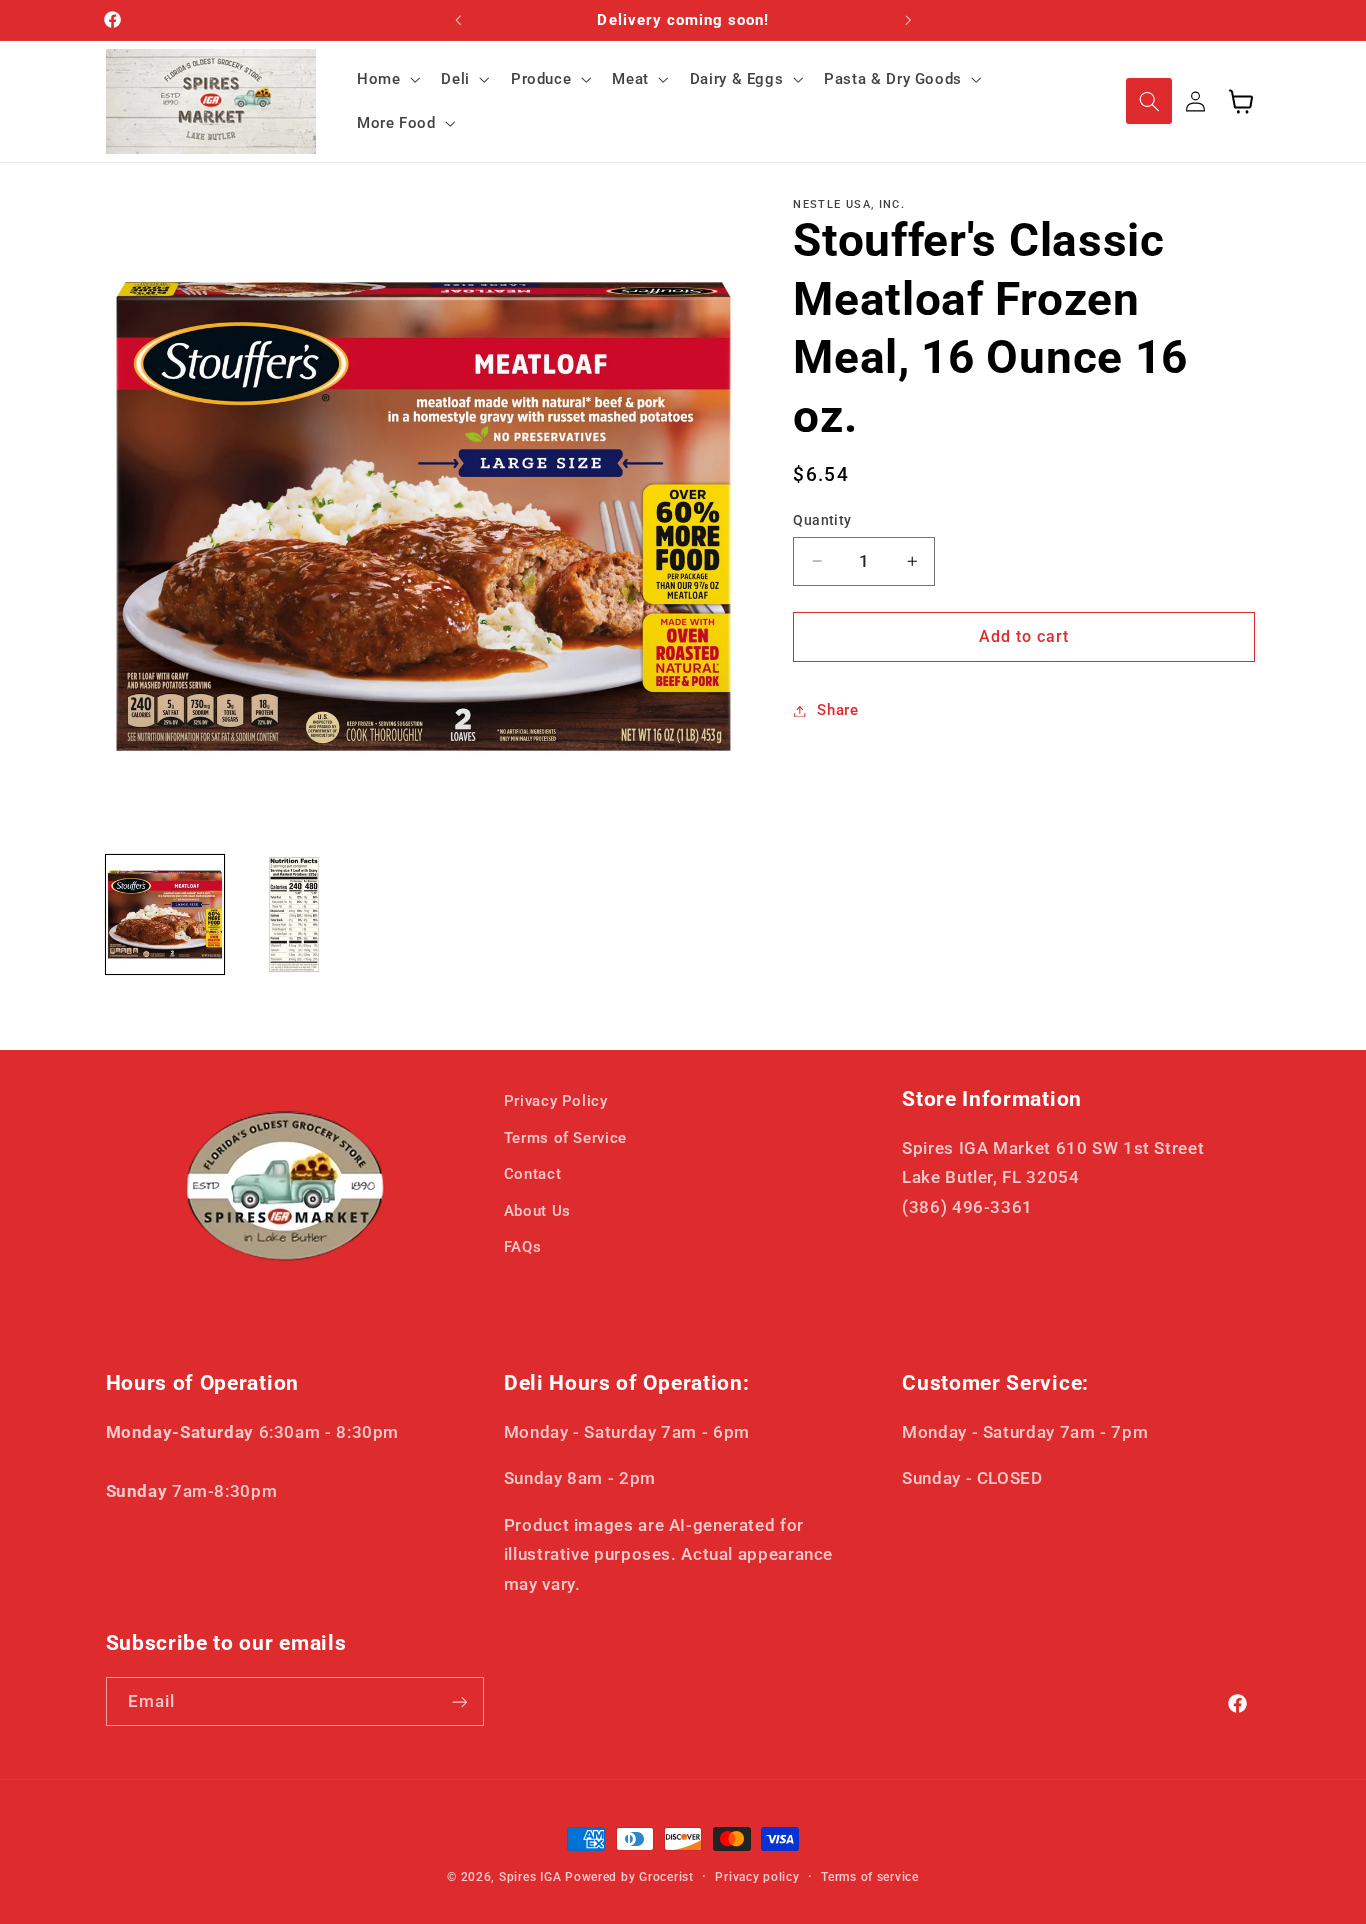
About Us (537, 1210)
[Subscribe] (459, 1701)
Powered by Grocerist (629, 1877)
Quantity (822, 520)
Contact (532, 1173)
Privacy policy (757, 1877)
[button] (386, 79)
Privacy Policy (556, 1101)
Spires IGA (530, 1877)
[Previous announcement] (458, 20)
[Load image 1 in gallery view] (165, 914)
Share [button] (837, 710)
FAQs (523, 1246)
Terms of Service (565, 1137)
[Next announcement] (908, 20)
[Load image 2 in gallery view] (294, 914)
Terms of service (870, 1877)
